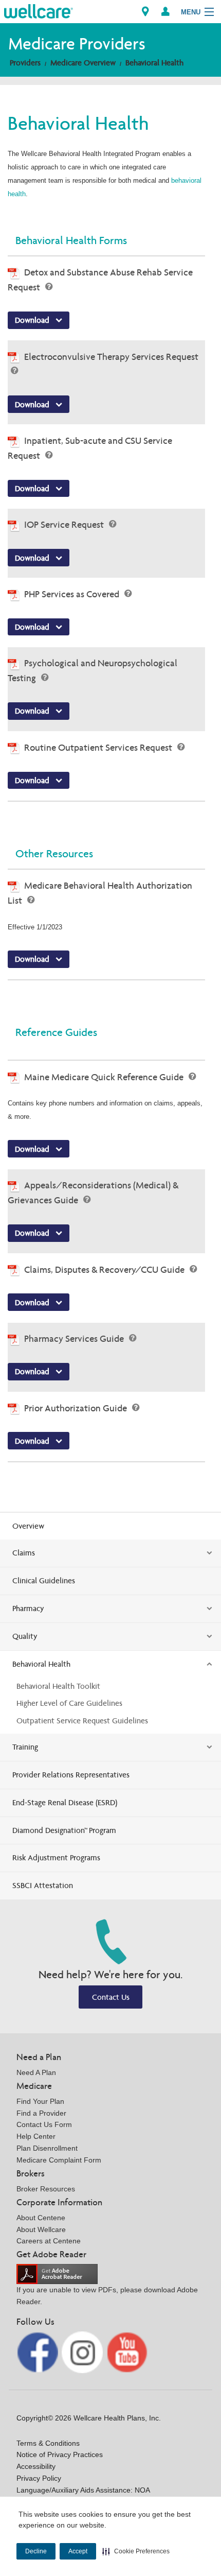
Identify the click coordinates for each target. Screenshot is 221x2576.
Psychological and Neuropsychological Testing (93, 670)
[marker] (145, 12)
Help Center (36, 2136)
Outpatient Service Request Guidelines (82, 1721)
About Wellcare (41, 2229)
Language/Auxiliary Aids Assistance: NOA (83, 2490)
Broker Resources (46, 2189)
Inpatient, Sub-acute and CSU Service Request (90, 448)
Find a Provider (41, 2113)
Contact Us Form (44, 2124)
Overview (28, 1526)
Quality (25, 1636)
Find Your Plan (40, 2101)
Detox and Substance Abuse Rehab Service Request (100, 280)
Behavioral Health (154, 63)
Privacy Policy (39, 2478)
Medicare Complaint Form (59, 2160)
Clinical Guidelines (44, 1580)
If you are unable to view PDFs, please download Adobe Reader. (107, 2296)
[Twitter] (84, 2352)
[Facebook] (38, 2352)
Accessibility (36, 2466)
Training (25, 1747)
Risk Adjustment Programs (56, 1857)
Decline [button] (36, 2551)
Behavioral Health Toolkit (58, 1686)
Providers (25, 63)
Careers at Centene (49, 2241)
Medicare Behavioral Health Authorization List (100, 893)
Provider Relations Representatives (71, 1775)
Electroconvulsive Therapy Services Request (111, 357)
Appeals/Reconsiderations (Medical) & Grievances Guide (93, 1192)
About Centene (41, 2218)
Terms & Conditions (48, 2443)
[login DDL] (165, 12)
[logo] (39, 11)
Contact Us (111, 1997)
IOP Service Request (65, 524)
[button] (136, 2551)
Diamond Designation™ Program (64, 1830)
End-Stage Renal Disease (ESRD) (65, 1802)
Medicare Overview (83, 63)
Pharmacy (28, 1608)
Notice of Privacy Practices (60, 2454)
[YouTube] (127, 2352)
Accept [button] (78, 2551)
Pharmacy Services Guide (75, 1338)
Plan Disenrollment (47, 2148)
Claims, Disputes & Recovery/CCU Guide (105, 1269)
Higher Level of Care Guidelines (69, 1703)
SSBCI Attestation (43, 1885)
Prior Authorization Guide (77, 1408)
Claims (24, 1553)
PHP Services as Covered (73, 594)
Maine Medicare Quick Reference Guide (105, 1077)
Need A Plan (36, 2072)
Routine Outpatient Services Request (99, 747)
